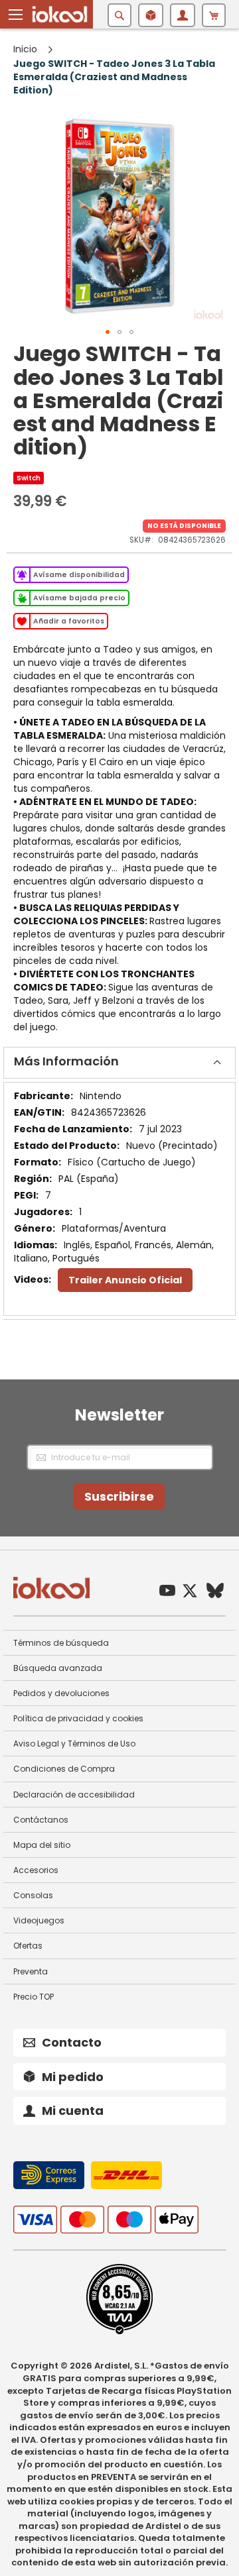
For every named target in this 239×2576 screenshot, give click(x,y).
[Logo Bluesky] (215, 1592)
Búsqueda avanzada (58, 1668)
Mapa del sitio (42, 1845)
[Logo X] (190, 1592)
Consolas (33, 1895)
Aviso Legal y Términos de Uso (74, 1744)
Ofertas (28, 1946)
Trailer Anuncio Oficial (125, 1280)
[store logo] (60, 14)
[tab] (119, 1063)
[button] (16, 15)
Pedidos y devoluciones (61, 1693)
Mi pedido (73, 2077)
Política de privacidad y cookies (78, 1718)
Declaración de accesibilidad (74, 1795)
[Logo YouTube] (167, 1592)
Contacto (72, 2042)
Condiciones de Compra (64, 1769)
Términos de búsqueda (61, 1643)
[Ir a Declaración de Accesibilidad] (119, 2332)
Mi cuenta (73, 2111)
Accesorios (36, 1870)
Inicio (25, 49)
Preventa (31, 1971)
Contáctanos (41, 1820)
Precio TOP (34, 1997)
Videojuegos (39, 1920)
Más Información (66, 1061)
